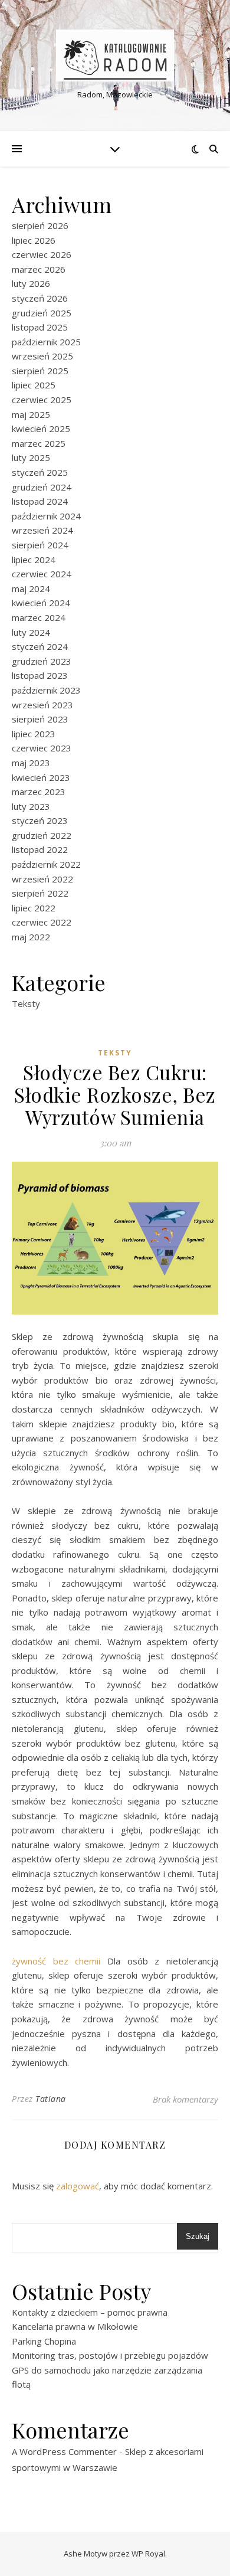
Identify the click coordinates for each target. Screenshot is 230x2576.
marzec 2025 (39, 443)
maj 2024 (31, 589)
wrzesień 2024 (42, 530)
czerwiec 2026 (42, 254)
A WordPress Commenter (64, 2451)
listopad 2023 (40, 675)
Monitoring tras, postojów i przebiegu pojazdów (110, 2355)
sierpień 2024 (40, 545)
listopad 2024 (40, 501)
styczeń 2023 (40, 820)
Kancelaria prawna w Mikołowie (75, 2326)
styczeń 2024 (40, 646)
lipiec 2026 (34, 240)
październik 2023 (46, 690)
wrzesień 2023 (42, 705)
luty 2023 (31, 806)
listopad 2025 (40, 327)
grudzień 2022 (42, 835)
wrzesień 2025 (42, 356)
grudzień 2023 (42, 661)
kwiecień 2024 (41, 603)
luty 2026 (31, 283)
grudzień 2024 (42, 487)
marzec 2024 (39, 617)
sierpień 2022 (40, 893)
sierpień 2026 (40, 225)
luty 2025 (31, 457)
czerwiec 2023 (42, 748)
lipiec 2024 (34, 560)
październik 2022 (46, 864)
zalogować (78, 2186)
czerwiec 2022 (42, 922)
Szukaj (198, 2236)
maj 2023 (31, 763)
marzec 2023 (39, 792)
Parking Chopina (44, 2341)
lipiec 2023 (34, 734)
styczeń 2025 (40, 472)
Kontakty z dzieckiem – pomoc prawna (90, 2312)
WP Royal (148, 2554)
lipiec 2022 (34, 908)
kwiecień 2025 (41, 429)
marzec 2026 (39, 269)
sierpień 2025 (40, 371)
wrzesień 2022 (42, 879)
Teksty (26, 1003)
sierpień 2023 (40, 719)
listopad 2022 (40, 849)
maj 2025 (31, 414)
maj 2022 (31, 937)
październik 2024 (46, 516)
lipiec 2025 (34, 385)
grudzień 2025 (42, 313)
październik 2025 (46, 342)
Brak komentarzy (185, 2099)
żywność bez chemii (56, 1961)
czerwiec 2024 (42, 574)
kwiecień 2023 (41, 777)
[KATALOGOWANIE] (115, 55)
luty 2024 (31, 632)
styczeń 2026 (40, 298)
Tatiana (51, 2099)
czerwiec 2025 (42, 400)
